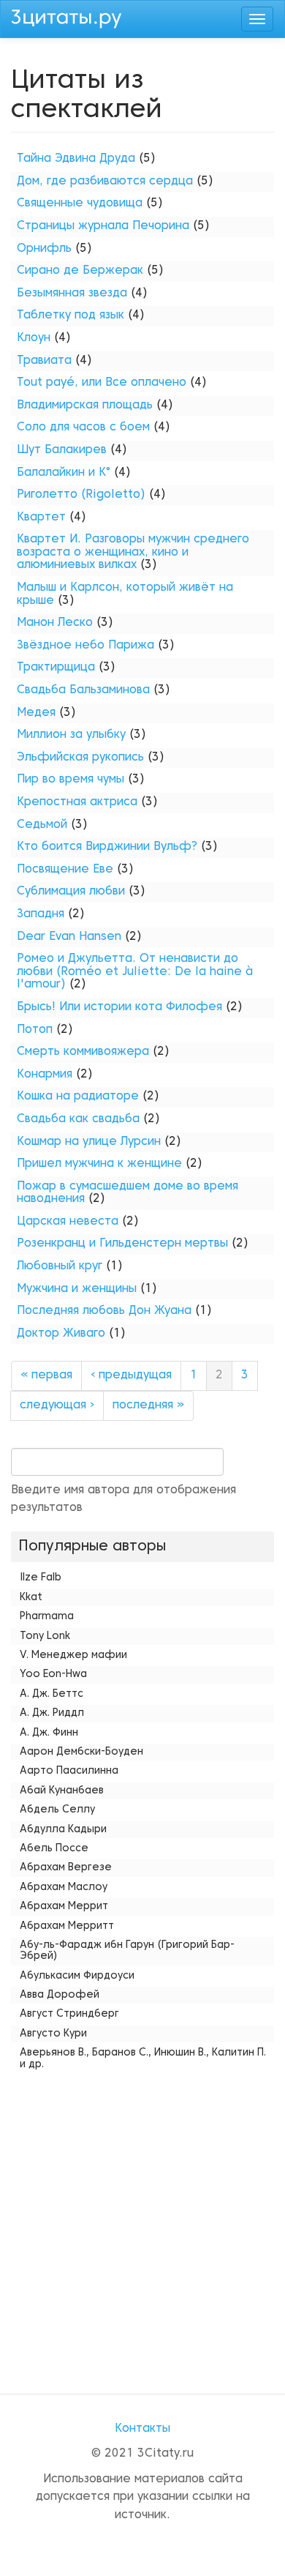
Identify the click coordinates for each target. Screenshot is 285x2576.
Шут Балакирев (62, 450)
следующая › (57, 1405)
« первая (46, 1375)
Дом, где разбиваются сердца (105, 182)
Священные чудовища (80, 204)
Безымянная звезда (72, 294)
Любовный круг (60, 1266)
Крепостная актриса (77, 802)
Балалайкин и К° (64, 473)
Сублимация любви (71, 892)
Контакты (142, 2429)
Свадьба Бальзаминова (83, 690)
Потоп (35, 1030)
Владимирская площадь (85, 406)
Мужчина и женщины (77, 1289)
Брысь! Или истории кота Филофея (119, 1007)
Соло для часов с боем (83, 428)
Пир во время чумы (71, 780)
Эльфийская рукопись (80, 758)
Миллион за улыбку (71, 735)
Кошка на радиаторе (78, 1097)
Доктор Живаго (61, 1334)
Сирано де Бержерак (80, 271)
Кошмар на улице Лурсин (89, 1142)
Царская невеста (68, 1222)
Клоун (34, 338)
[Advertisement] (142, 2218)
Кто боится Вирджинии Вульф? (107, 847)
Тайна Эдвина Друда (76, 159)
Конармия (45, 1075)
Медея (36, 713)
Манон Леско (55, 623)
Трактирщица (56, 668)
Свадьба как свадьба (78, 1119)
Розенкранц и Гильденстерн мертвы (122, 1244)
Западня (41, 914)
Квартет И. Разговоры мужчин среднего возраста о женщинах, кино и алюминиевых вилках (133, 552)
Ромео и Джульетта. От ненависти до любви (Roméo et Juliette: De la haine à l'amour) (135, 972)
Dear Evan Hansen (69, 937)
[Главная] (66, 17)
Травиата (44, 361)
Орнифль (44, 249)
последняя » (148, 1405)
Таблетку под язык (71, 316)
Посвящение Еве (65, 870)
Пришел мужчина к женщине (99, 1164)
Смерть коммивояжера (83, 1052)
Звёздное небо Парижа (85, 646)
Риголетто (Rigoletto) (81, 495)
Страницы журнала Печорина (103, 226)
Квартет (41, 518)
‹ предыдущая (131, 1375)
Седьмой (42, 825)
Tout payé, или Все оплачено (102, 383)
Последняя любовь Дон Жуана (104, 1311)
